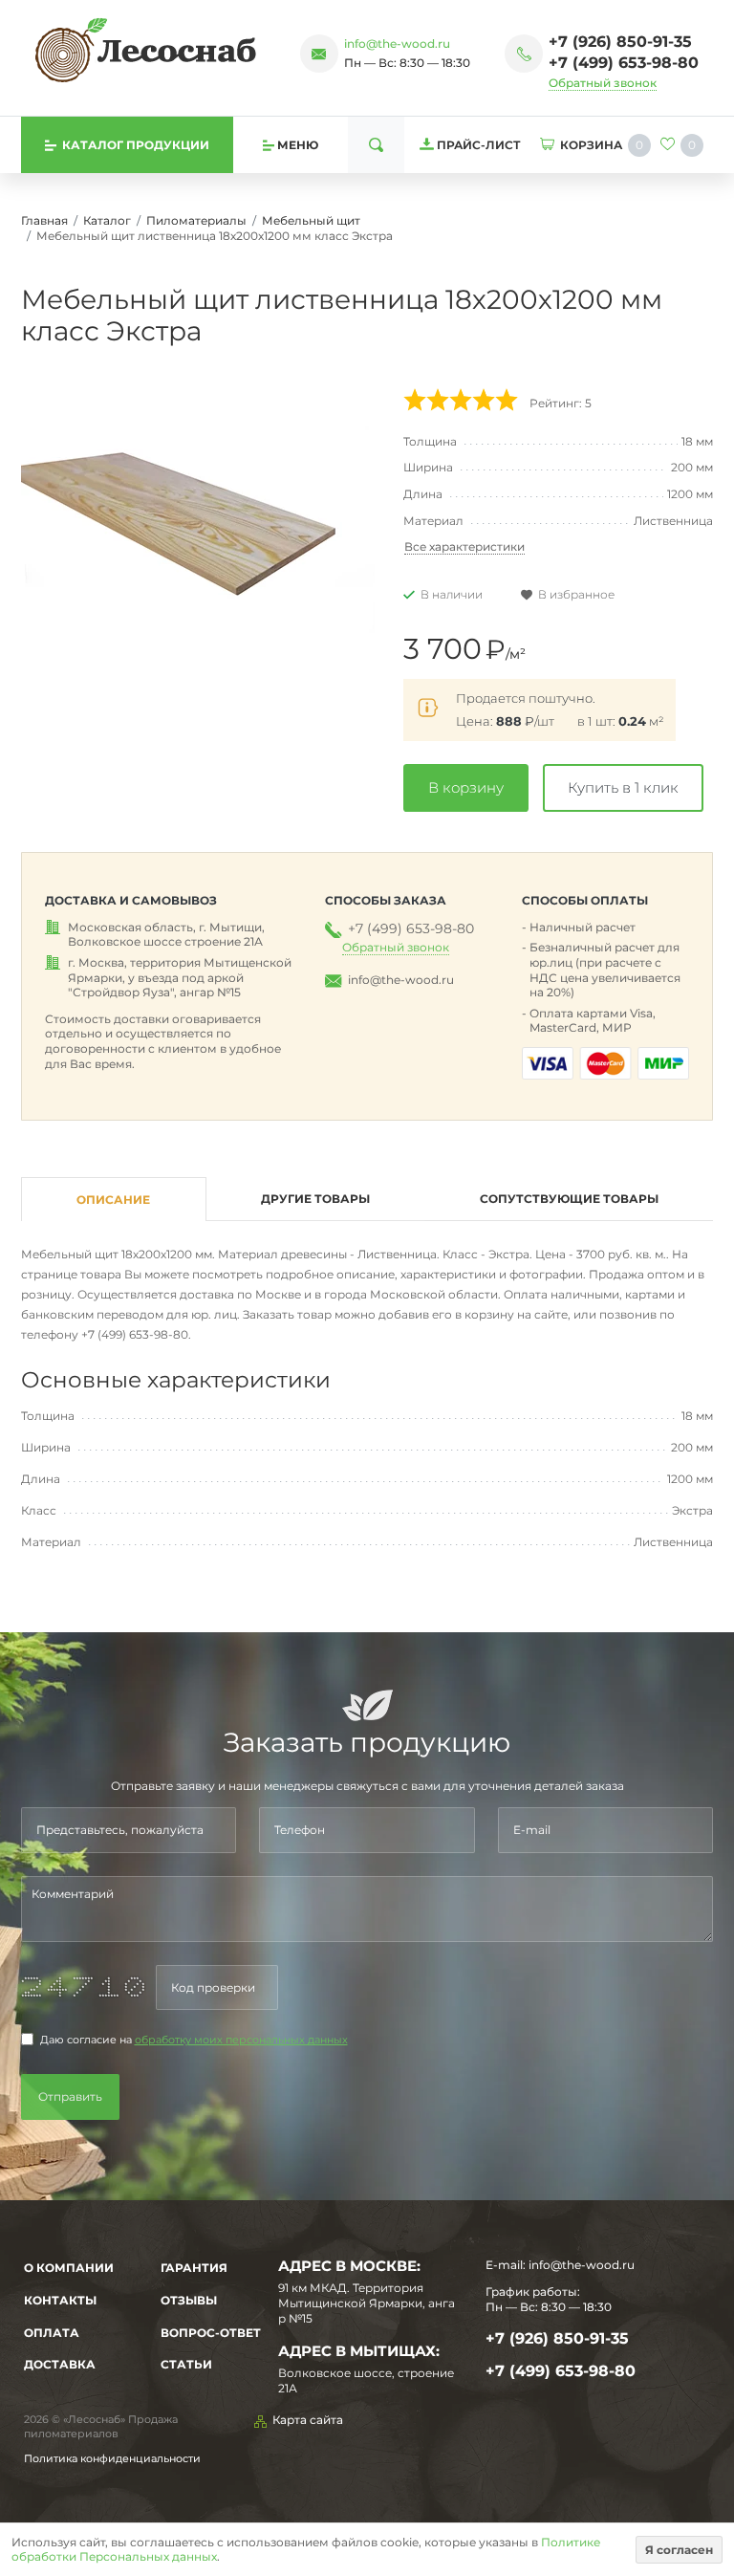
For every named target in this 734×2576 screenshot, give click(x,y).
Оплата (52, 2333)
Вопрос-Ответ (211, 2333)
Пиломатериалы (196, 220)
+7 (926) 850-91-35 (620, 42)
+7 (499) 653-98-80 (624, 63)
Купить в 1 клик (623, 787)
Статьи (186, 2364)
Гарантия (194, 2268)
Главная (44, 220)
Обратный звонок (603, 83)
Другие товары (315, 1199)
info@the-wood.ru (397, 44)
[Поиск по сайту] (376, 145)
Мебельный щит (311, 220)
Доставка (60, 2364)
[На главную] (146, 50)
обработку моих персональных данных (241, 2040)
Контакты (60, 2300)
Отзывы (189, 2300)
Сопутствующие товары (569, 1199)
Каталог (107, 220)
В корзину (466, 787)
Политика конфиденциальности (112, 2458)
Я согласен (679, 2550)
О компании (69, 2268)
